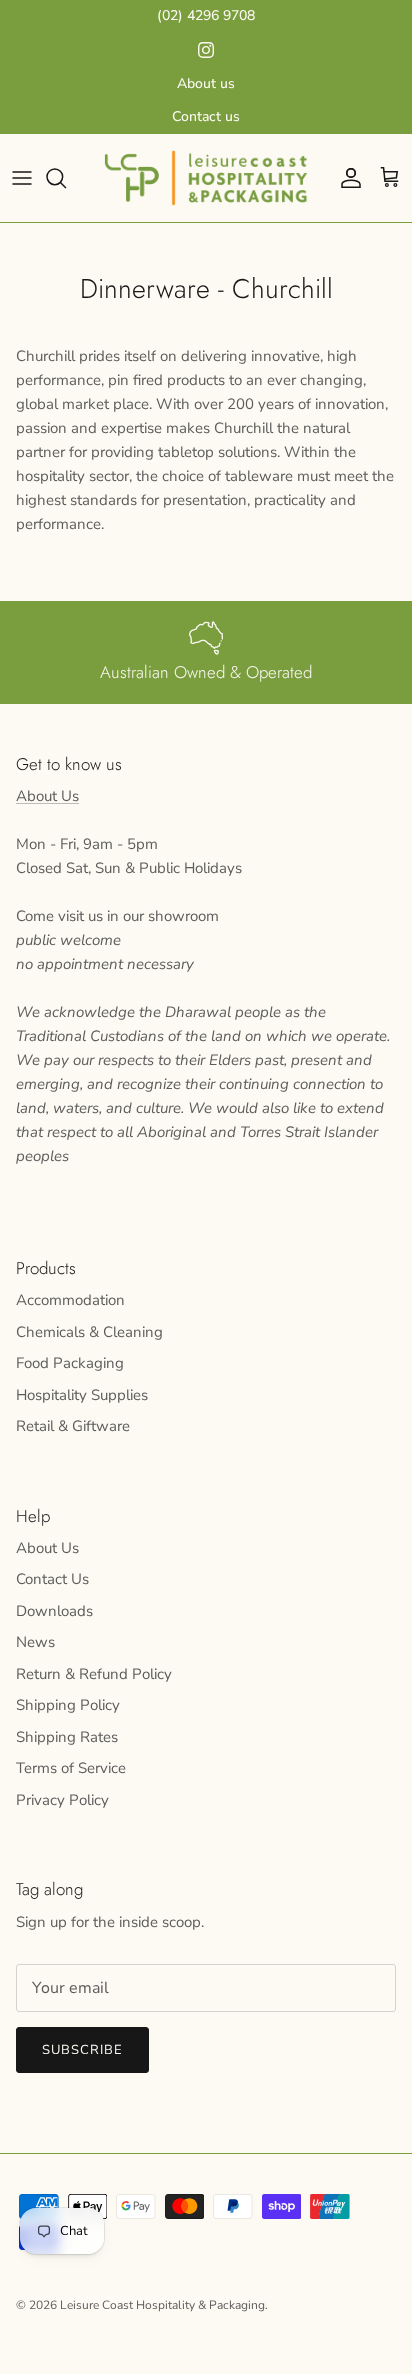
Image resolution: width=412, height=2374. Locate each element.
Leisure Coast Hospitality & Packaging (162, 2305)
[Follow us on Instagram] (206, 50)
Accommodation (70, 1300)
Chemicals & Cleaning (89, 1332)
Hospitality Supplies (82, 1395)
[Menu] (22, 178)
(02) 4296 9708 (206, 15)
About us (206, 83)
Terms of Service (71, 1768)
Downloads (54, 1611)
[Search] (66, 178)
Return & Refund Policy (94, 1674)
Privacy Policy (62, 1800)
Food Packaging (70, 1363)
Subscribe (82, 2050)
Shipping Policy (68, 1705)
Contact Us (52, 1579)
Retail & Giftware (73, 1426)
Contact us (206, 116)
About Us (47, 796)
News (35, 1642)
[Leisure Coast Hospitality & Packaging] (206, 177)
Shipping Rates (67, 1737)
